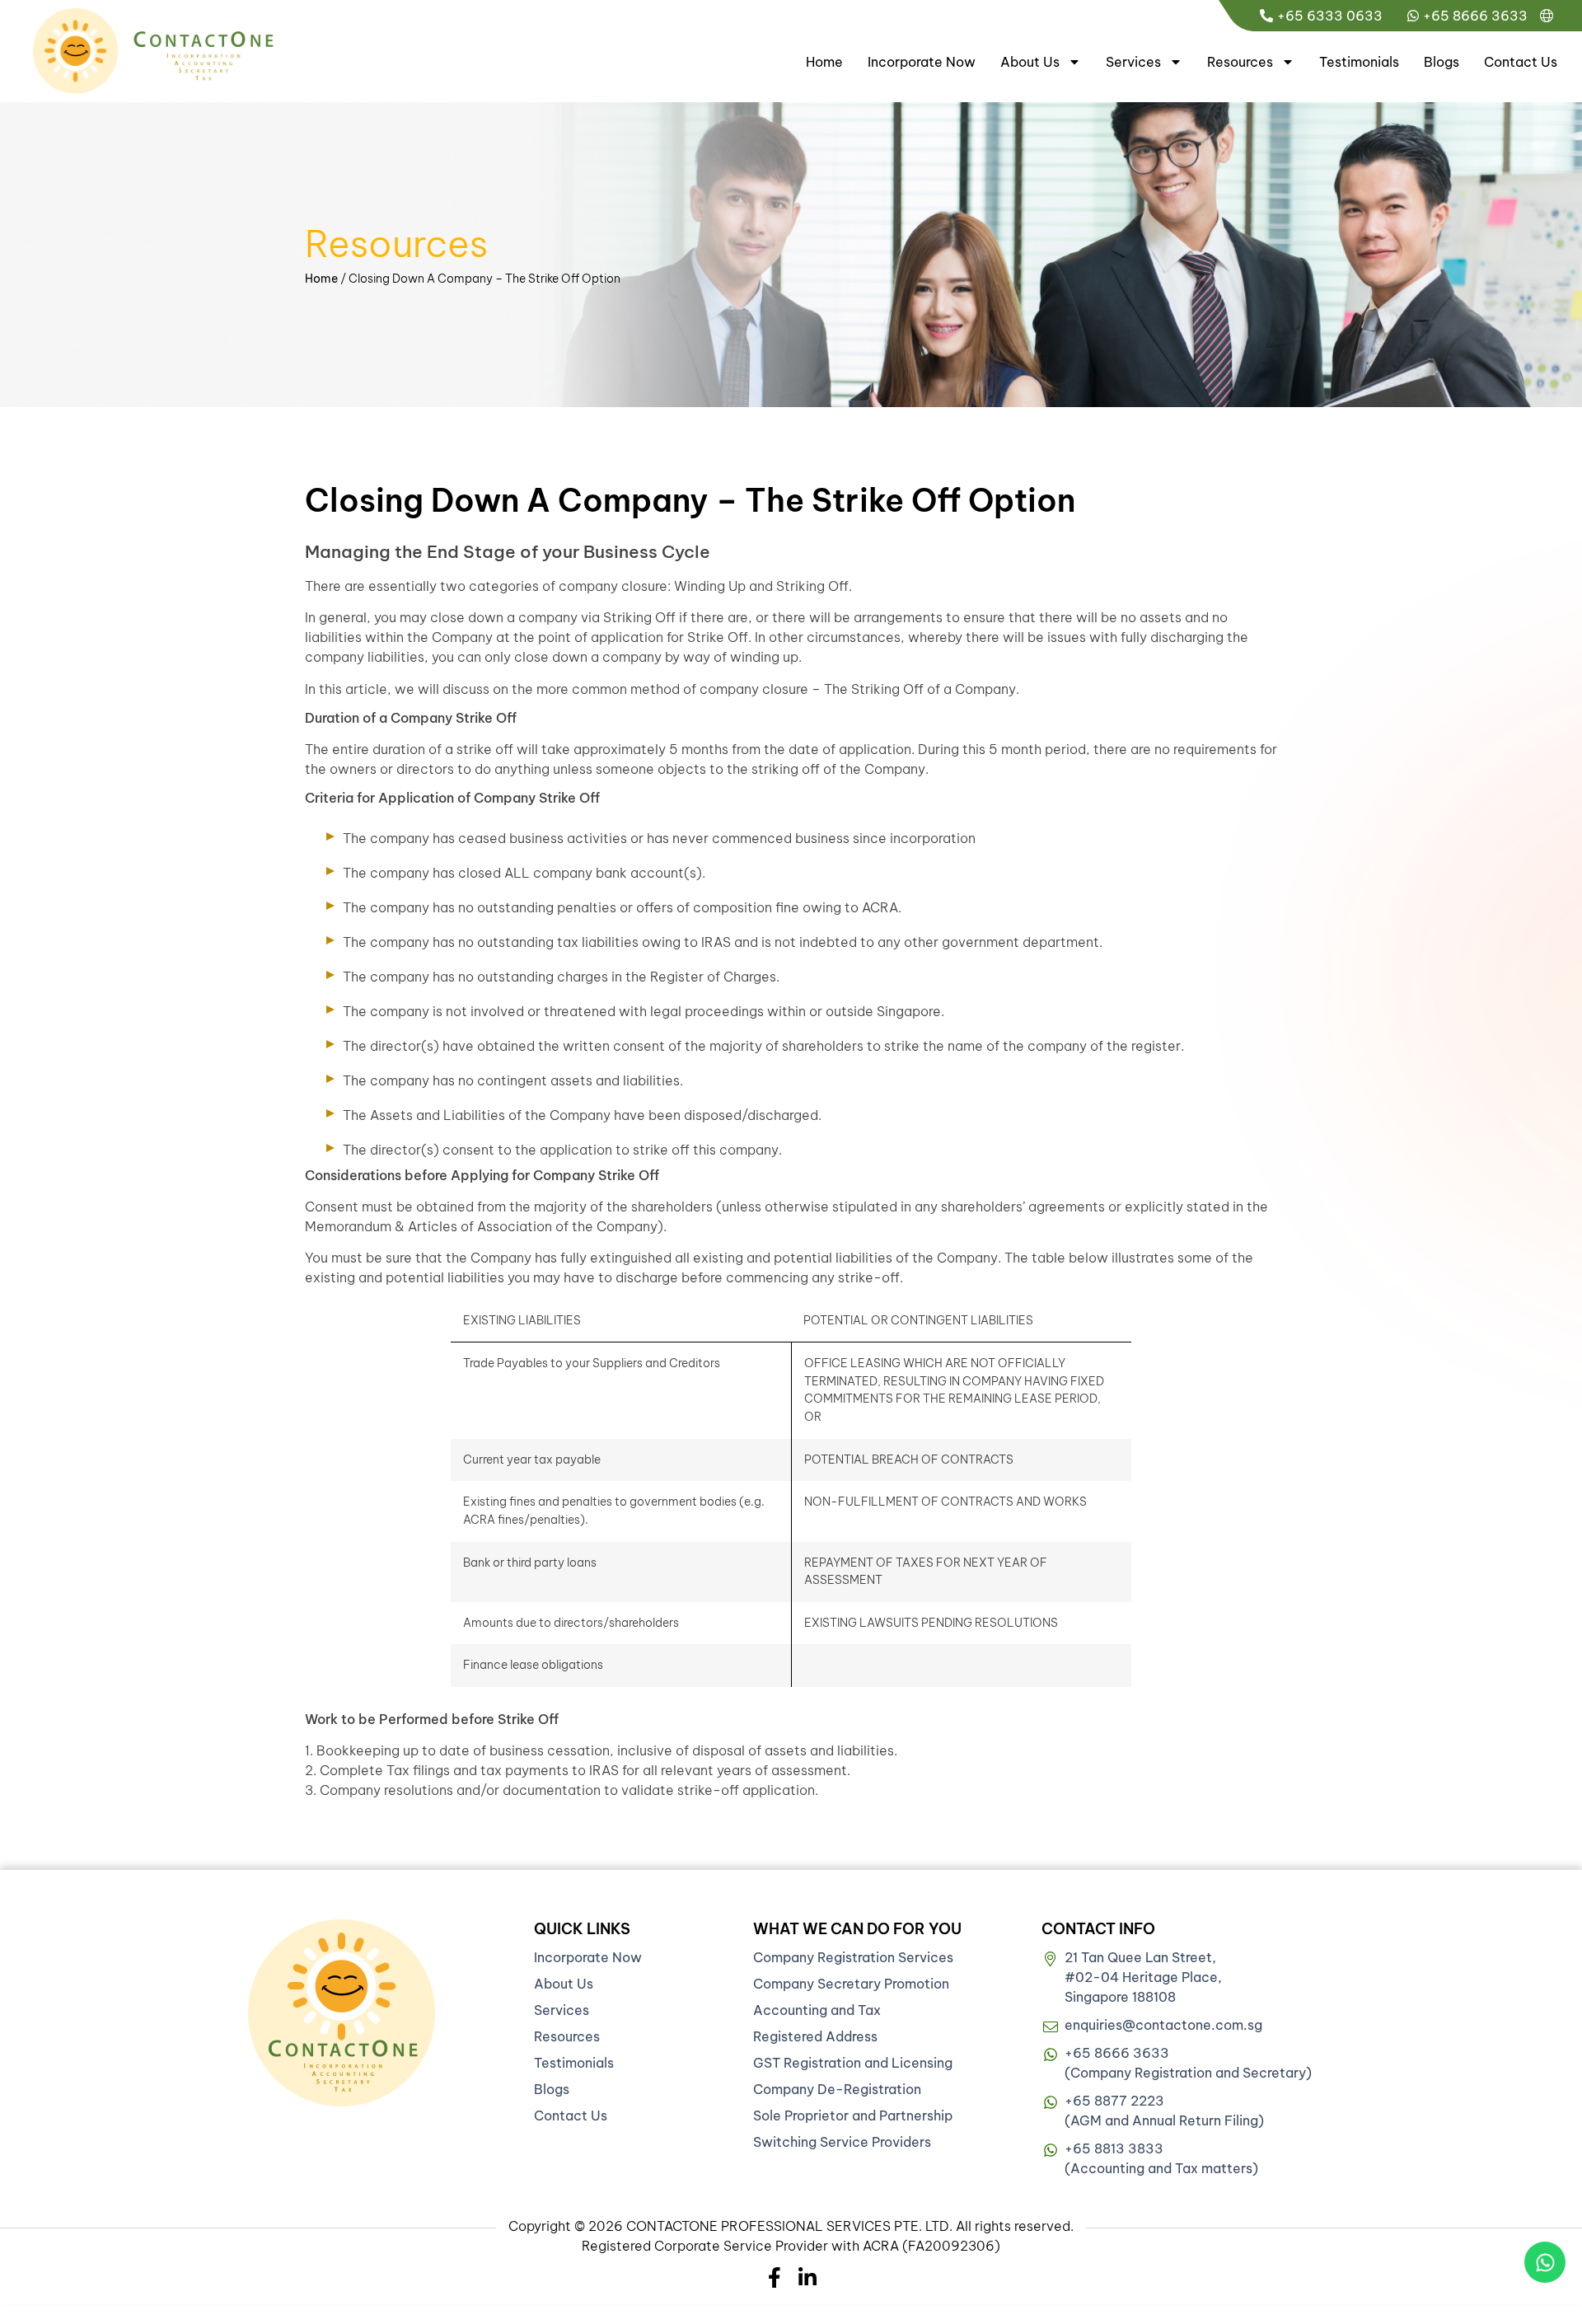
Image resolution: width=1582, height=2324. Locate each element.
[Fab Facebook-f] (775, 2277)
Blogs (1442, 62)
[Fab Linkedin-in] (808, 2277)
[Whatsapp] (1545, 2262)
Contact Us (1521, 62)
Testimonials (1359, 62)
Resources (1240, 62)
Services (1133, 62)
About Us (1030, 62)
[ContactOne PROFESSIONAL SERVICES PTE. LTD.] (342, 2013)
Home (824, 62)
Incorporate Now (922, 62)
